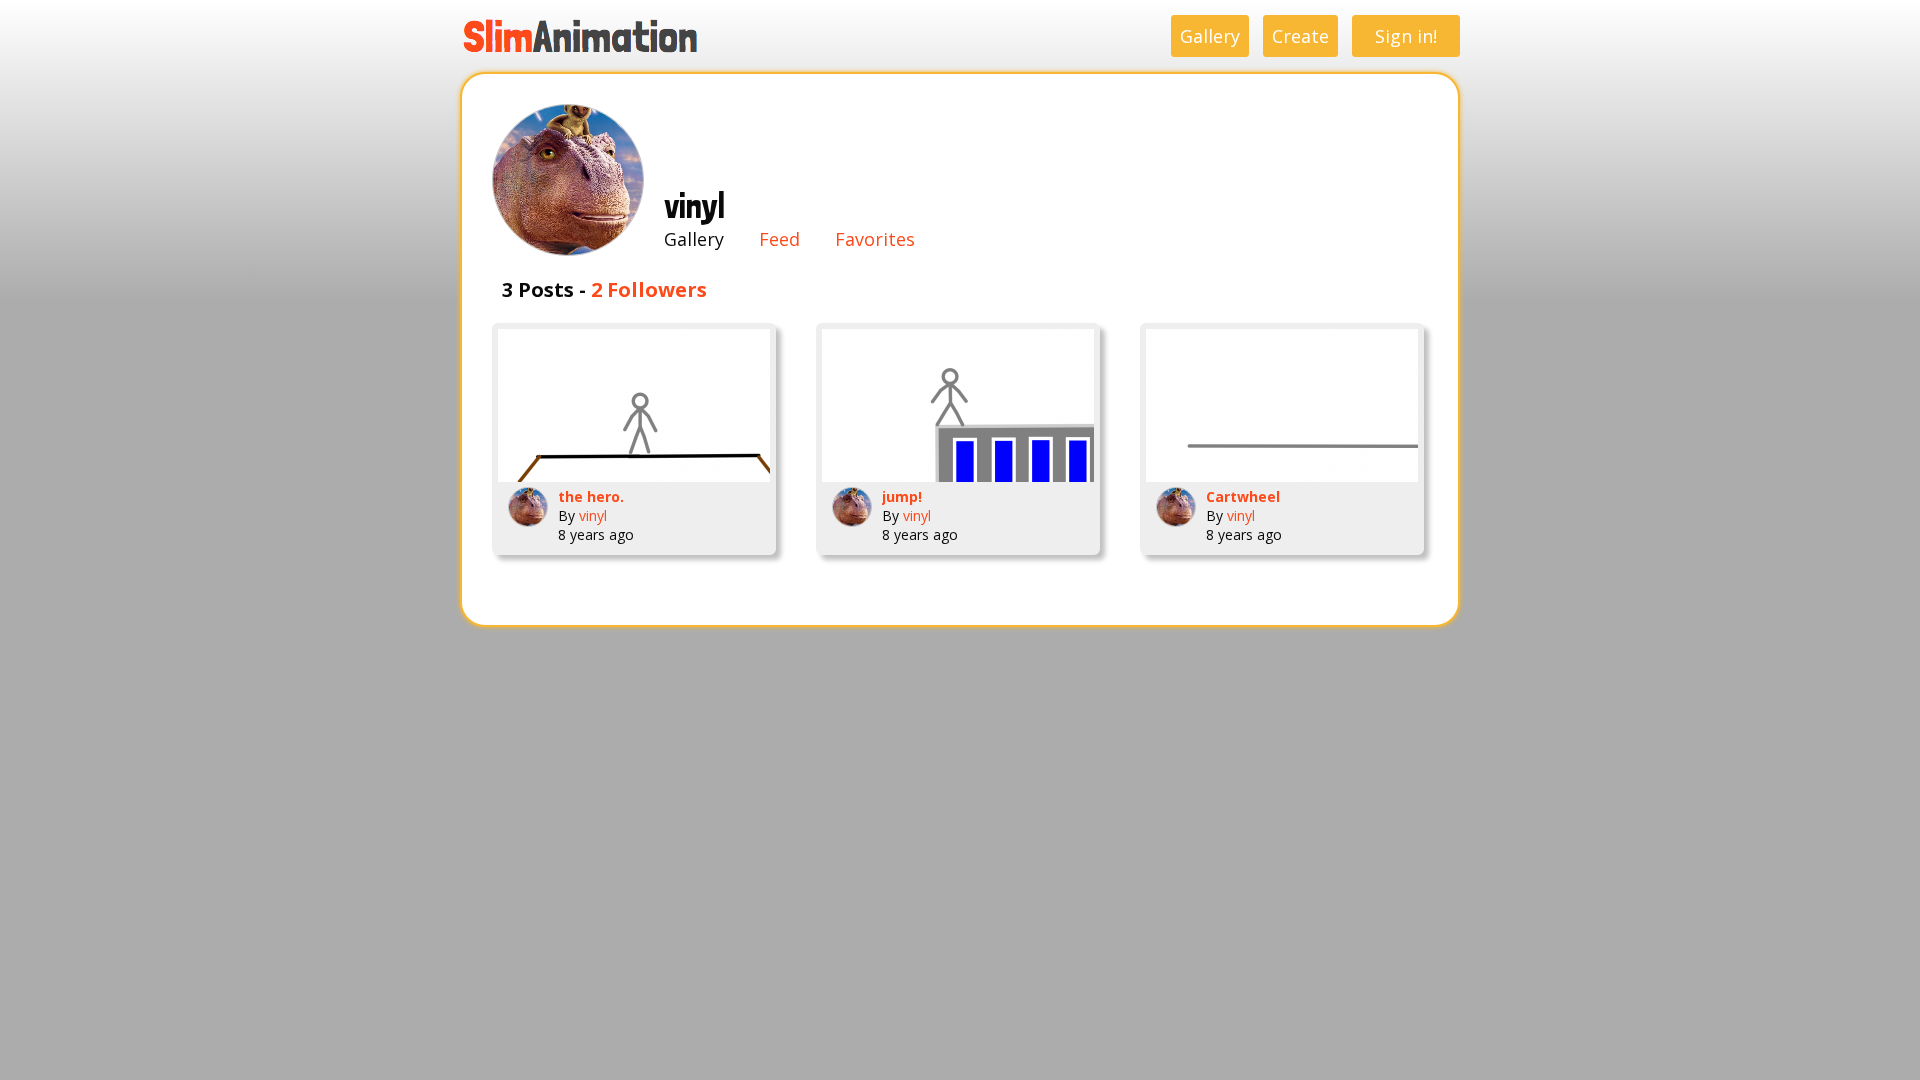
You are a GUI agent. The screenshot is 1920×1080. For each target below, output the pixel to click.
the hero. (591, 496)
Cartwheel (1243, 496)
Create (1300, 36)
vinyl (593, 515)
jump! (902, 496)
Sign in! (1406, 36)
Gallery (1210, 36)
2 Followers (649, 289)
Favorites (875, 239)
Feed (779, 239)
